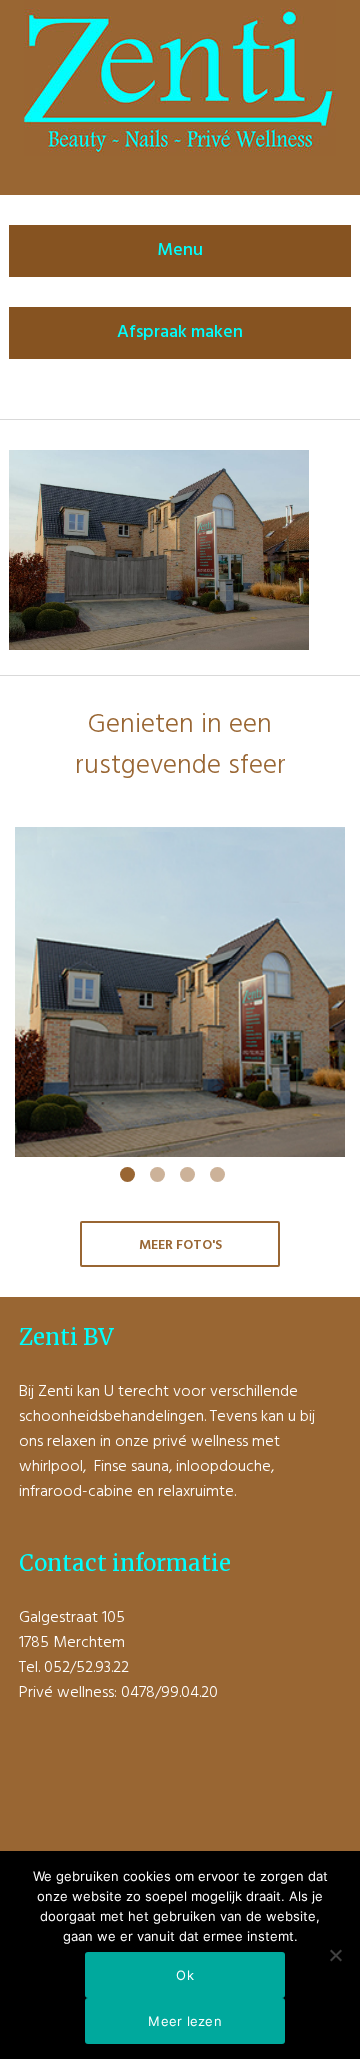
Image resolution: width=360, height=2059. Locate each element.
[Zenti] (180, 152)
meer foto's (180, 1245)
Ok (185, 1975)
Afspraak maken (180, 332)
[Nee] (335, 1955)
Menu (180, 250)
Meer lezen (185, 2021)
